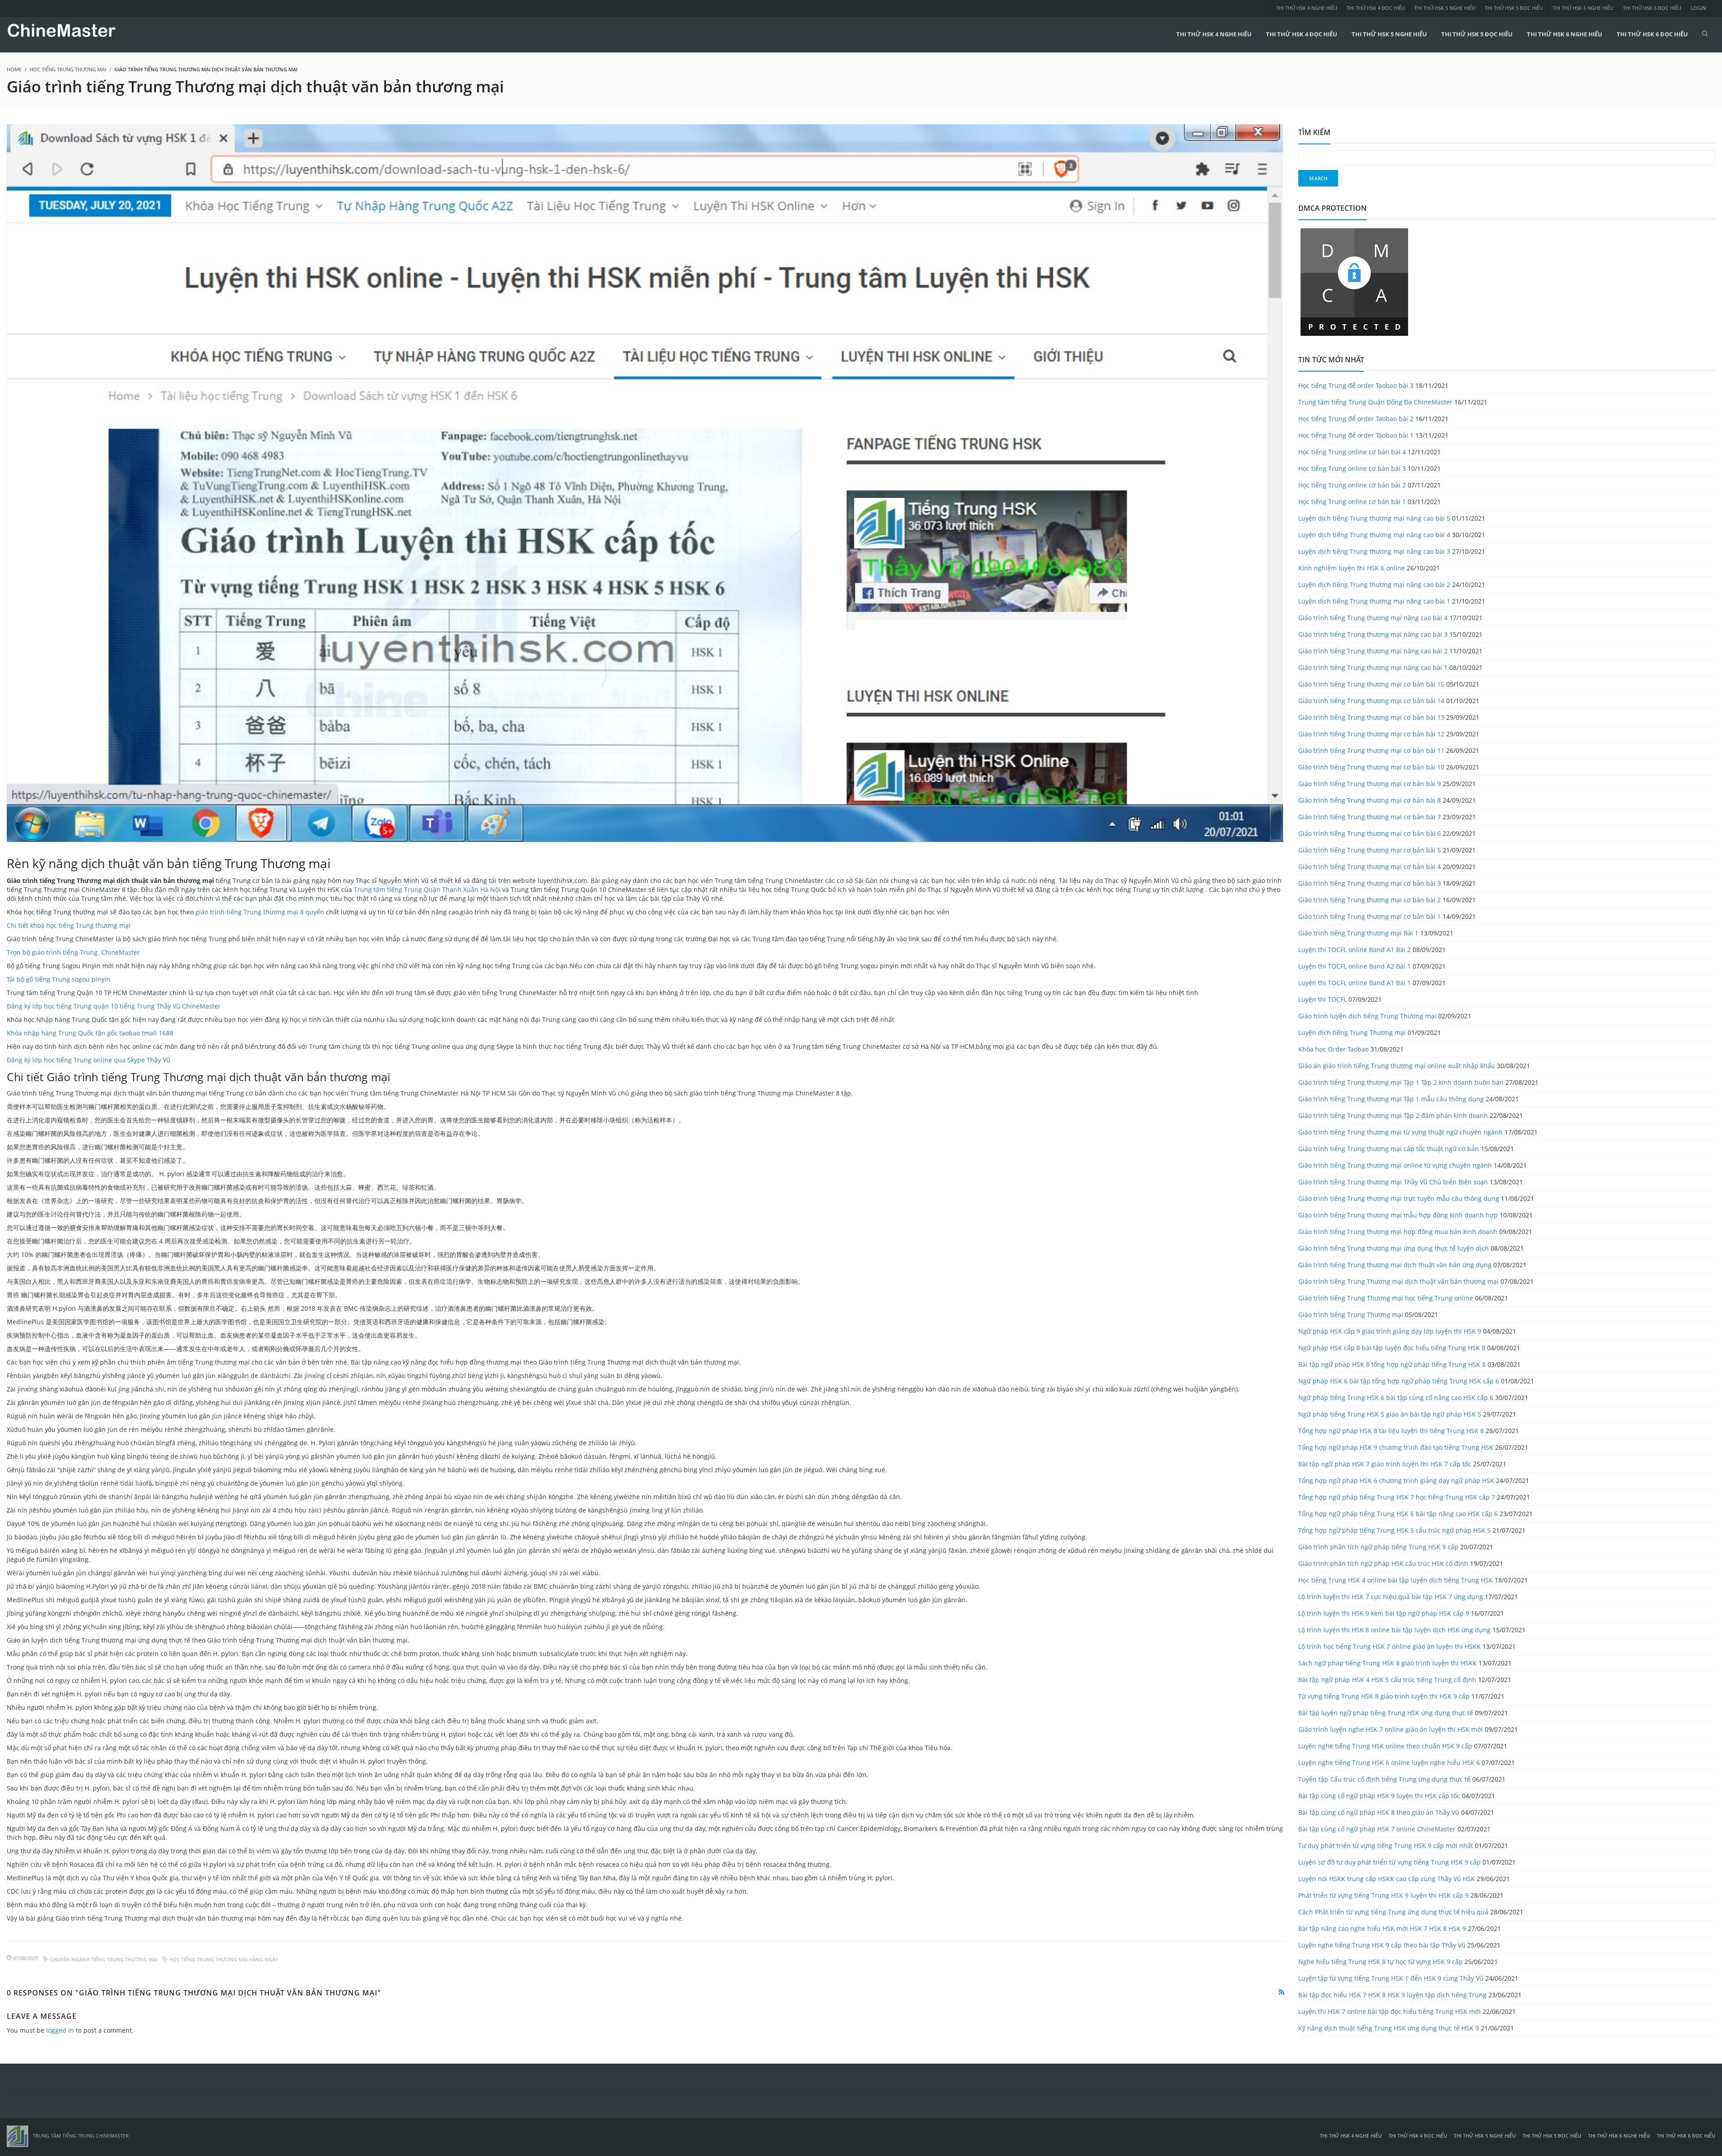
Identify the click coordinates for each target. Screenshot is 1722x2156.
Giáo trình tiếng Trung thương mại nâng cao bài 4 (1373, 618)
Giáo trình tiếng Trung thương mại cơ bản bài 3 (1370, 883)
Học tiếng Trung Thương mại (68, 69)
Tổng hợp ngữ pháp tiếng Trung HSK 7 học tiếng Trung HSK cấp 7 (1397, 1497)
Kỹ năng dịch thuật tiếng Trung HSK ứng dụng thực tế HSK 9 (1389, 2028)
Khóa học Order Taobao (1333, 1049)
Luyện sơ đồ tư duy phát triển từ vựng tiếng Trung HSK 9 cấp (1389, 1862)
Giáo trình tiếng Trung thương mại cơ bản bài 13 (1371, 717)
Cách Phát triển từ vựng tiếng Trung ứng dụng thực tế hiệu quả (1393, 1912)
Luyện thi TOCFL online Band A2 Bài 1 (1355, 966)
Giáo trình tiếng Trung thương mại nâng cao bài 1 (1373, 667)
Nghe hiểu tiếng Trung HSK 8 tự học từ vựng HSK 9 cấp (1381, 1962)
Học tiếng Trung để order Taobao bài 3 (1356, 385)
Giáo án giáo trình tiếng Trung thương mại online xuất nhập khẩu (1397, 1066)
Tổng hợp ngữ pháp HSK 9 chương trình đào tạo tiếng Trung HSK (1396, 1447)
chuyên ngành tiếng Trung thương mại (104, 1959)
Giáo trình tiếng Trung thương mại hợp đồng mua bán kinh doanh (1398, 1232)
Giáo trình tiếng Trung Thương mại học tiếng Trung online (1386, 1298)
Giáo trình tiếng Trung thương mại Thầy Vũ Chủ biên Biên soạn (1393, 1182)
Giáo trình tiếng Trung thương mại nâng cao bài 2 (1373, 651)
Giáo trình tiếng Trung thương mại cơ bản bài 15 (1371, 684)
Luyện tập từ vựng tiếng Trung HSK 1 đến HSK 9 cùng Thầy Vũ (1391, 1978)
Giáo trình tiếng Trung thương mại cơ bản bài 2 (1370, 900)
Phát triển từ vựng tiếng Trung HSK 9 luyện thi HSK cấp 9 (1383, 1895)
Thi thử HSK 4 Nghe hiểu (1307, 8)
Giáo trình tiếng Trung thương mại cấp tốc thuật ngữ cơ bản (1389, 1149)
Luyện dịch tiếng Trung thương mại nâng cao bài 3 (1374, 551)
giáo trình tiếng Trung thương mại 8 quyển (260, 912)
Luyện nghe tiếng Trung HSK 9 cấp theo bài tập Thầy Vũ (1382, 1945)
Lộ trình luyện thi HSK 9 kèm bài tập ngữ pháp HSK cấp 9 (1384, 1613)
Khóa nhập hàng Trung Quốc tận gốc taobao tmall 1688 (90, 1033)
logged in (60, 2030)
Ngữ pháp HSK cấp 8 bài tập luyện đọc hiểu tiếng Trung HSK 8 (1392, 1348)
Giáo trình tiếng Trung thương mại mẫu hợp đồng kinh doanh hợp (1398, 1215)
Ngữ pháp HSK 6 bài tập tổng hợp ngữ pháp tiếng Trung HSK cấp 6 (1399, 1381)
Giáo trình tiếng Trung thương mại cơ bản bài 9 (1370, 784)
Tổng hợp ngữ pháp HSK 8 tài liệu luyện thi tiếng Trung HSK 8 (1391, 1431)
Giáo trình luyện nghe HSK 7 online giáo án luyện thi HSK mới (1391, 1729)
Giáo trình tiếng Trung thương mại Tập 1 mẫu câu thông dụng (1391, 1099)
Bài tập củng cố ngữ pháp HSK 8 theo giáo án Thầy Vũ (1379, 1812)
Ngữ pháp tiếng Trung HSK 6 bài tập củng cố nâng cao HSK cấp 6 (1396, 1397)
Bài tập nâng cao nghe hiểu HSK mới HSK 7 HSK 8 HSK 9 (1382, 1928)
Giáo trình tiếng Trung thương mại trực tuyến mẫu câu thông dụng (1399, 1198)
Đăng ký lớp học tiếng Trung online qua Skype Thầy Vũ (89, 1060)
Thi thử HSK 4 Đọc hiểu (1376, 8)
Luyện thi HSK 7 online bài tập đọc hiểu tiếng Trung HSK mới (1389, 2011)
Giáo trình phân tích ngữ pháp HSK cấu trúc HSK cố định (1383, 1563)
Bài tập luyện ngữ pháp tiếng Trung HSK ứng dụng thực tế (1386, 1713)
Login (1698, 8)
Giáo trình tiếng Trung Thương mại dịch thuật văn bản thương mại (1398, 1281)
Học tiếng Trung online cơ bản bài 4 (1352, 452)
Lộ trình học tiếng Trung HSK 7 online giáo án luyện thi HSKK (1389, 1646)
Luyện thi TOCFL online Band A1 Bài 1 (1355, 983)
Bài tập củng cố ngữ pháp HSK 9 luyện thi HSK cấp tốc (1379, 1796)
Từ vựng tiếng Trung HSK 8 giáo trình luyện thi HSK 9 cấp (1384, 1696)
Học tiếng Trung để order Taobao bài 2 (1356, 419)
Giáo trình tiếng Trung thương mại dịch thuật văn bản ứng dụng (1395, 1265)
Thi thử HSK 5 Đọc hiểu (1514, 8)
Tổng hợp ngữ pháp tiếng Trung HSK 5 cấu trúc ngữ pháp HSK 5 (1394, 1530)
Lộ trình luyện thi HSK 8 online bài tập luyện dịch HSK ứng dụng (1394, 1630)
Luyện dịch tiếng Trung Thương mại (1352, 1032)
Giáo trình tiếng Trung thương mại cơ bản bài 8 (1370, 800)
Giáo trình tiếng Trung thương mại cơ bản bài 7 (1370, 817)
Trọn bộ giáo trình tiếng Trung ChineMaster (73, 952)
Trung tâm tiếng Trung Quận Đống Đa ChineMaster (1375, 402)
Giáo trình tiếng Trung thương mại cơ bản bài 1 (1370, 916)
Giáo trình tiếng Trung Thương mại (1351, 1315)
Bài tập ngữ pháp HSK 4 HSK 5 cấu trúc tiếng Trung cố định (1387, 1680)
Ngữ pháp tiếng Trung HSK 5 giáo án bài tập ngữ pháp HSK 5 (1390, 1414)
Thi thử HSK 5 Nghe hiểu (1445, 8)
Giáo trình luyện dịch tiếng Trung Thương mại (1367, 1016)
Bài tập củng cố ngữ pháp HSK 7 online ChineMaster (1377, 1829)
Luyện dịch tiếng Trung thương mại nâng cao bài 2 (1374, 585)
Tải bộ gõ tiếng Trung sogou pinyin (59, 979)
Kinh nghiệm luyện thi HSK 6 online (1352, 568)
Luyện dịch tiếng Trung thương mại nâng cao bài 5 (1374, 518)
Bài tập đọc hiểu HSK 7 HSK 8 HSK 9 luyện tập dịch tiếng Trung (1392, 1995)
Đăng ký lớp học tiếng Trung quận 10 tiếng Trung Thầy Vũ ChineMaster (114, 1006)
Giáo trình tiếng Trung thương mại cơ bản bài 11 (1371, 750)
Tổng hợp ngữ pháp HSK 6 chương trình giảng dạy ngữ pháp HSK (1396, 1480)
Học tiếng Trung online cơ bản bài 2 (1352, 485)
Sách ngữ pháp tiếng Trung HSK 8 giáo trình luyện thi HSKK (1387, 1663)
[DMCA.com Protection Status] (1354, 281)
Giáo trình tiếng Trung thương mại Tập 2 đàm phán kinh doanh (1393, 1115)
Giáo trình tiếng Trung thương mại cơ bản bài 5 (1370, 850)
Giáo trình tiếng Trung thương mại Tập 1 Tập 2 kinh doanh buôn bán (1401, 1082)
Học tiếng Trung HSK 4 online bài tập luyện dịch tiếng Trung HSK (1396, 1580)
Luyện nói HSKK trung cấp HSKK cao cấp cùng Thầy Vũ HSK (1387, 1879)
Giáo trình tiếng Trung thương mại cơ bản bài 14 (1371, 701)
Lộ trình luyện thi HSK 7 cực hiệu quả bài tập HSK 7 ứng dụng (1391, 1597)
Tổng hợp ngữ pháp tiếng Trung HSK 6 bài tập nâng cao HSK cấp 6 (1398, 1514)
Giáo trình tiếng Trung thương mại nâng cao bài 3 (1373, 634)
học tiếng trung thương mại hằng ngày (224, 1959)
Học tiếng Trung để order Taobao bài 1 (1356, 435)
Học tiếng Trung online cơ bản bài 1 (1352, 502)
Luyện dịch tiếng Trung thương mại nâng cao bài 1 (1374, 601)
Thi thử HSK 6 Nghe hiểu (1583, 8)
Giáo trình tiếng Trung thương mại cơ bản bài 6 (1370, 833)
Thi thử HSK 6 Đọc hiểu (1652, 8)
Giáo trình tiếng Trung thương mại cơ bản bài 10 (1371, 767)
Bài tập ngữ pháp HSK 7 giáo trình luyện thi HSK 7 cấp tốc (1385, 1464)
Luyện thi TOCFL (1322, 999)
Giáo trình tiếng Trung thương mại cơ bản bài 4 (1370, 867)
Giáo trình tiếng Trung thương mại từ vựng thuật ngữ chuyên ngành (1400, 1132)
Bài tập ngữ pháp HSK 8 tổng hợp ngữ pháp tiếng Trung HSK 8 (1392, 1364)
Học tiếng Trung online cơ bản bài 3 (1352, 468)
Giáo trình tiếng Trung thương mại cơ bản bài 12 (1371, 734)
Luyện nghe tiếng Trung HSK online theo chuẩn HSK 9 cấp (1385, 1746)
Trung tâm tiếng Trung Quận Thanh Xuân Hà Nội (427, 889)
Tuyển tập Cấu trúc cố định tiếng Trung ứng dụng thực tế (1384, 1779)
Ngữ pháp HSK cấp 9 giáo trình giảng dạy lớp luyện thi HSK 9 (1390, 1331)
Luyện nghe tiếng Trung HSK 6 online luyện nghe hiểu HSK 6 (1389, 1763)
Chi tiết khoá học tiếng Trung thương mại (69, 925)
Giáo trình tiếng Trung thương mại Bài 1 (1358, 933)
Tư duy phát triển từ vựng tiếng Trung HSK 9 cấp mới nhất (1386, 1845)
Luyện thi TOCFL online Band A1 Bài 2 (1355, 950)
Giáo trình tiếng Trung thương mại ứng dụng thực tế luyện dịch (1394, 1248)
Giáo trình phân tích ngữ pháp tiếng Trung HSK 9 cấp (1378, 1547)
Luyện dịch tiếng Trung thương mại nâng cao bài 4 (1374, 535)
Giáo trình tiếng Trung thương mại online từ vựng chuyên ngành (1395, 1165)
